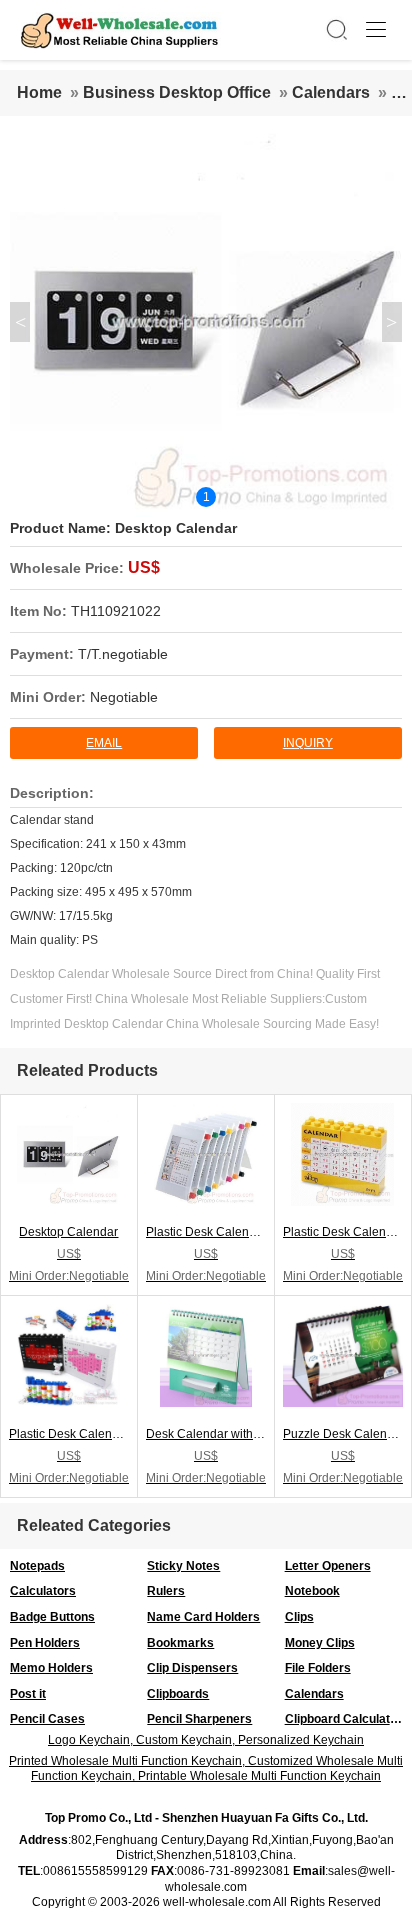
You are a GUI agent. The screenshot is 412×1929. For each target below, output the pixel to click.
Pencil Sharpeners (199, 1719)
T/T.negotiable (123, 654)
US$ (144, 567)
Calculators (43, 1591)
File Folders (318, 1668)
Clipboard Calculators (347, 1719)
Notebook (312, 1591)
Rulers (166, 1591)
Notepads (37, 1566)
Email (104, 743)
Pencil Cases (47, 1719)
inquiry (308, 743)
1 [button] (206, 497)
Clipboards (178, 1694)
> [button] (391, 322)
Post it (28, 1694)
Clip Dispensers (192, 1668)
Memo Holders (51, 1668)
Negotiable (124, 697)
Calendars (331, 92)
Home (39, 92)
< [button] (20, 322)
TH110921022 (116, 611)
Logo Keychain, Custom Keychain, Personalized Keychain (206, 1740)
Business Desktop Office (177, 92)
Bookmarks (180, 1643)
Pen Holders (45, 1643)
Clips (299, 1617)
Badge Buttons (52, 1617)
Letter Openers (328, 1566)
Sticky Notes (183, 1566)
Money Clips (320, 1643)
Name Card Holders (203, 1617)
